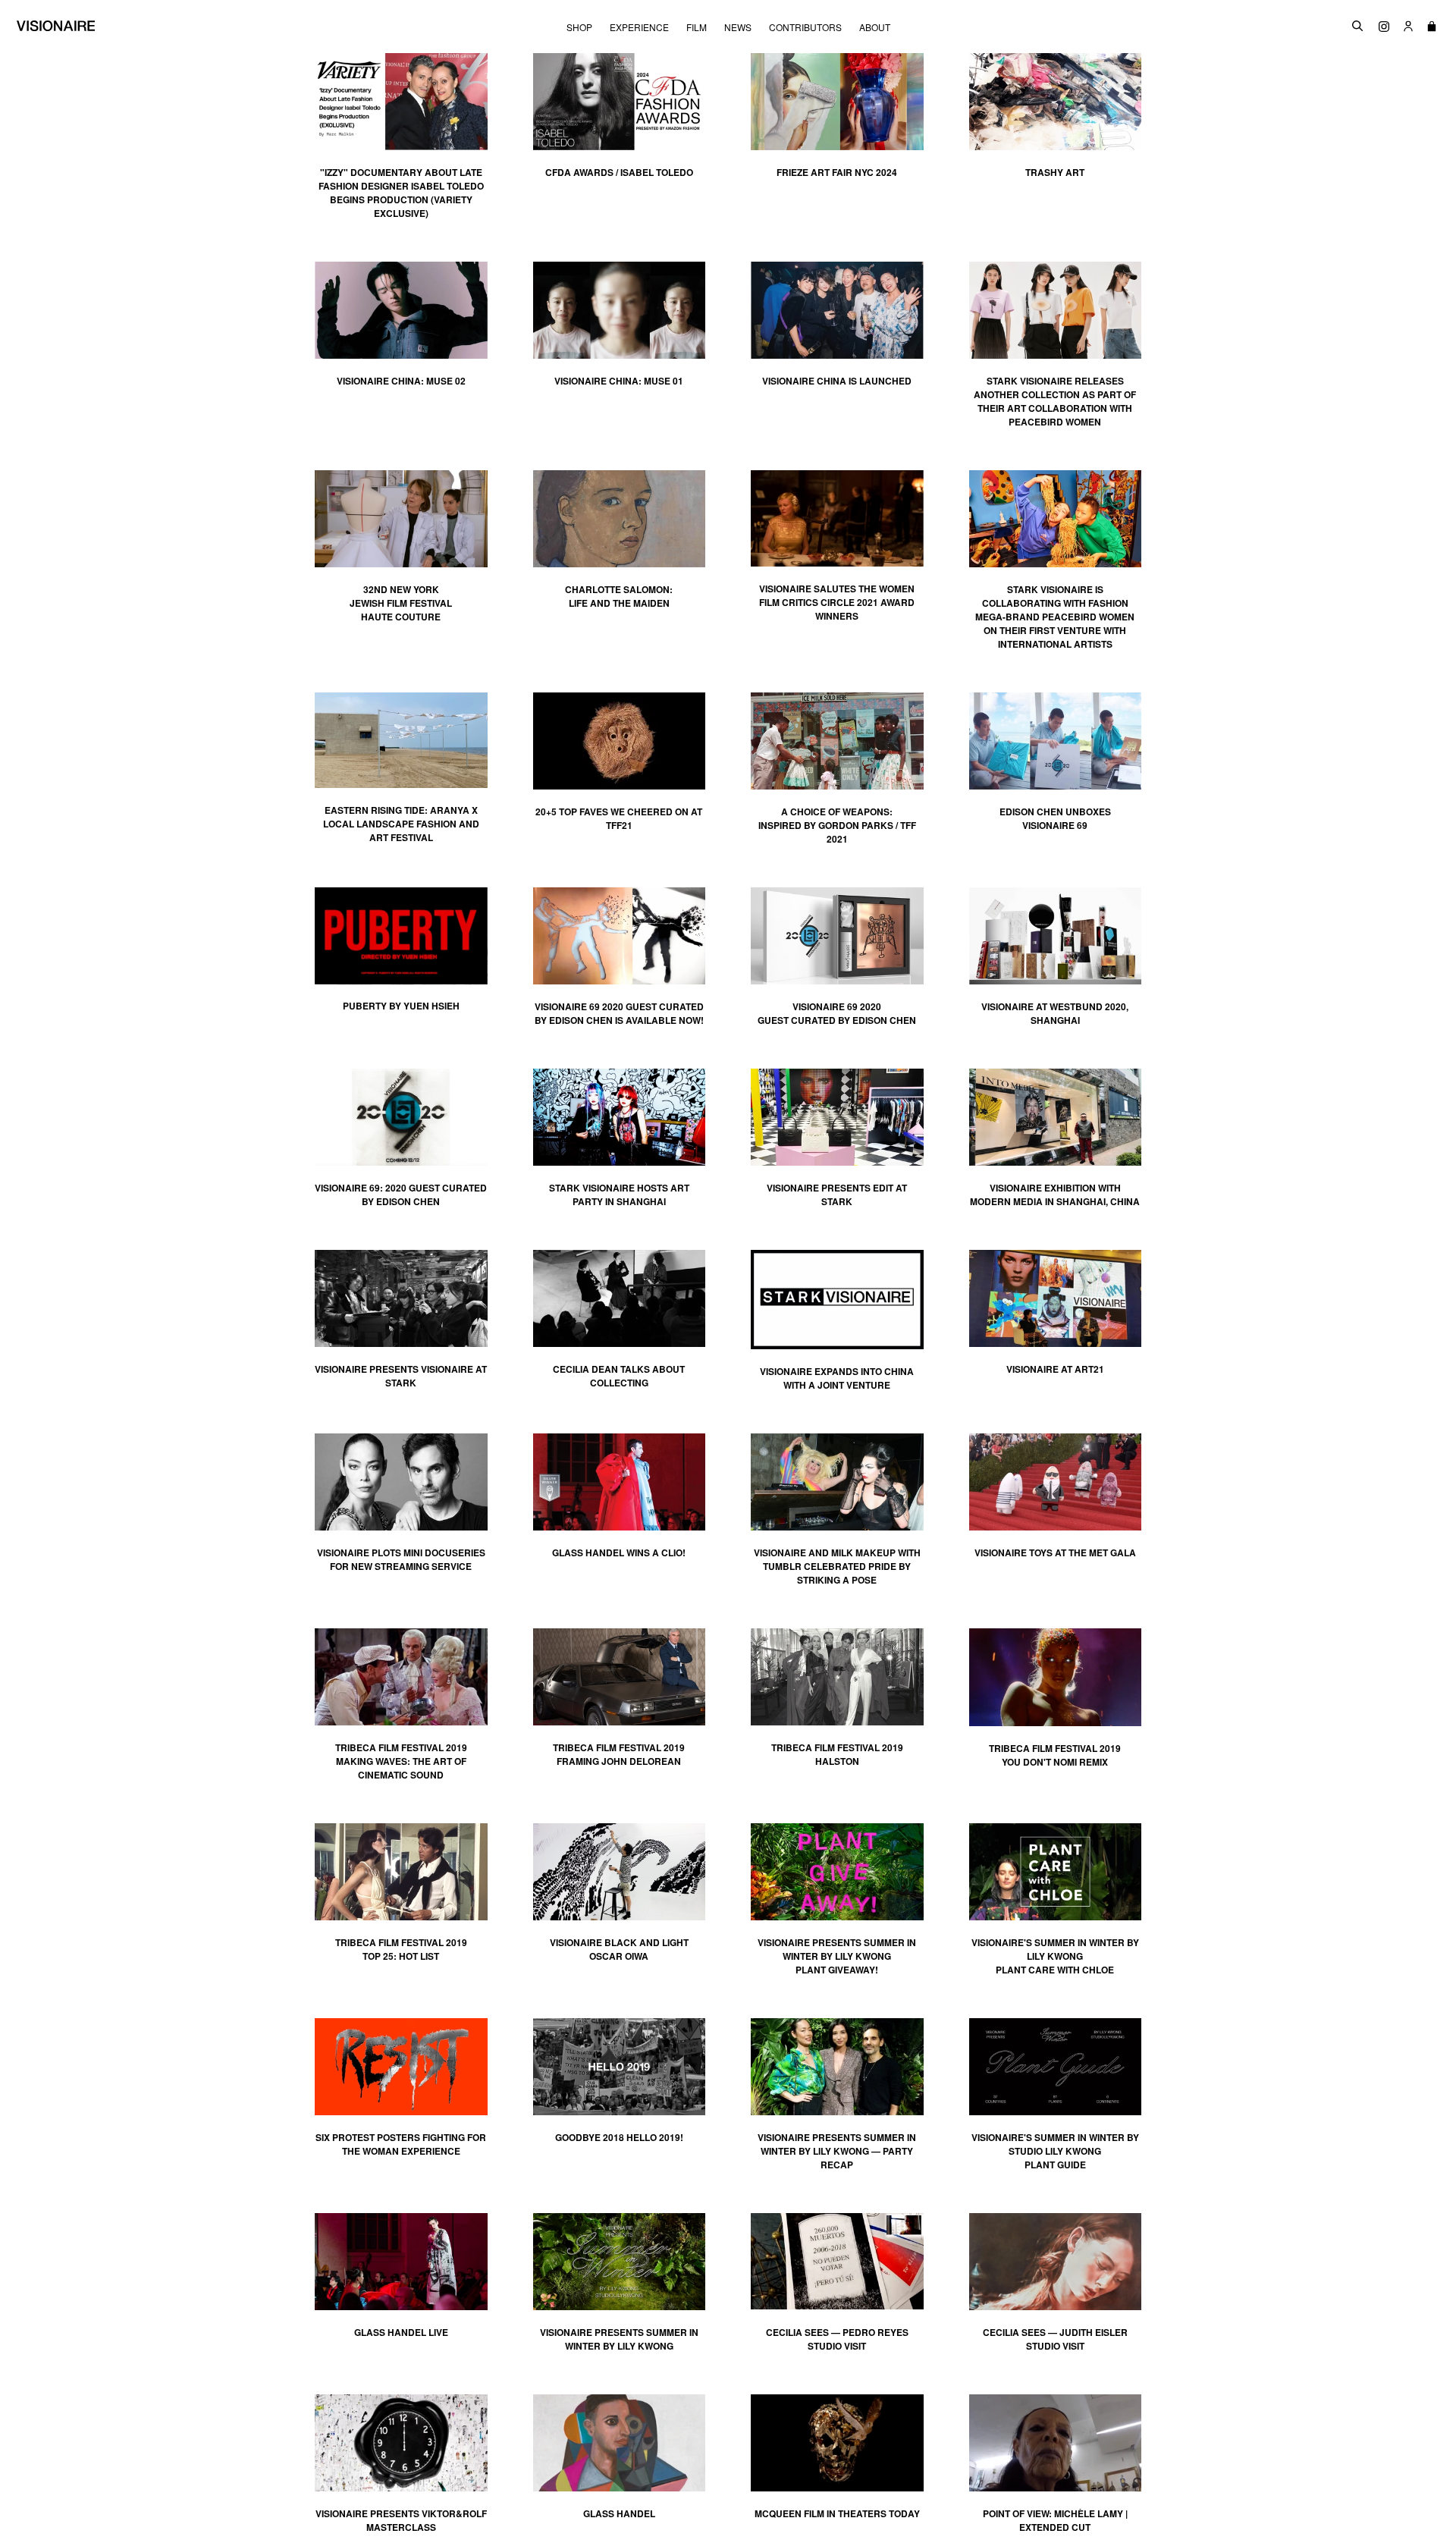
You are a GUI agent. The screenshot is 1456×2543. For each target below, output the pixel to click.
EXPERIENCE (639, 27)
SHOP (579, 27)
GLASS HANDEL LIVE (401, 2332)
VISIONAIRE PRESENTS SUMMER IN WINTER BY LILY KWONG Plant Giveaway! (837, 1956)
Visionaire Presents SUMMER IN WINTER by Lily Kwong (619, 2339)
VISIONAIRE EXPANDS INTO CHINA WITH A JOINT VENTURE (837, 1378)
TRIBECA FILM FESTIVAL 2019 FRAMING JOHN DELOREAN (619, 1754)
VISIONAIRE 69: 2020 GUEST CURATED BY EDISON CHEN (401, 1195)
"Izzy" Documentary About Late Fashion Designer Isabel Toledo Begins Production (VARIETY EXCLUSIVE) (401, 193)
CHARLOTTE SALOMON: (619, 596)
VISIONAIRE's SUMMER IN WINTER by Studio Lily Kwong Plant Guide (1055, 2151)
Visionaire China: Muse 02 (401, 381)
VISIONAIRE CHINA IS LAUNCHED (837, 381)
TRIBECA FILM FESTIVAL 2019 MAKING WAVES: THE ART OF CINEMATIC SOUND (401, 1761)
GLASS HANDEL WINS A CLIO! (619, 1552)
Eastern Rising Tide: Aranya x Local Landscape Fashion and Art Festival (401, 824)
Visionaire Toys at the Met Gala (1055, 1552)
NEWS (738, 27)
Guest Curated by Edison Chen (837, 1020)
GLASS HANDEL (619, 2513)
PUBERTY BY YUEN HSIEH (401, 1006)
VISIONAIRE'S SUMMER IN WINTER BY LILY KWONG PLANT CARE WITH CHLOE (1055, 1956)
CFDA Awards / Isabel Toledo (619, 172)
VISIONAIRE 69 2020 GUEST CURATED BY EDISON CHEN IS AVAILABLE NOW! (619, 1013)
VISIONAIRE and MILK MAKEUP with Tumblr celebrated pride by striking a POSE (837, 1566)
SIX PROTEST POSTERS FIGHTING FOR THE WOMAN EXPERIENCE (401, 2144)
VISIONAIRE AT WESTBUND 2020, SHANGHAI (1055, 1013)
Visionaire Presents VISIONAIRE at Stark (401, 1376)
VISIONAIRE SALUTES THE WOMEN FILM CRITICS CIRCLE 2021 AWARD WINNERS (837, 602)
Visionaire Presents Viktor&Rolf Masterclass (401, 2520)
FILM (697, 27)
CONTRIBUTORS (805, 27)
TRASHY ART (1055, 172)
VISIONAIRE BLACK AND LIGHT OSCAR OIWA (619, 1949)
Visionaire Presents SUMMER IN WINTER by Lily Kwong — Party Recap (837, 2151)
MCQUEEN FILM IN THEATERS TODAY (837, 2513)
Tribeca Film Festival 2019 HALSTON (837, 1754)
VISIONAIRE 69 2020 (837, 1006)
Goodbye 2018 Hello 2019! (619, 2137)
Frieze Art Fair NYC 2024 (837, 172)
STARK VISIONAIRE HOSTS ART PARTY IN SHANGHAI (619, 1195)
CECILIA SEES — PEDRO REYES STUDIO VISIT (837, 2339)
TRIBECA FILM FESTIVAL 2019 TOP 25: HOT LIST (401, 1949)
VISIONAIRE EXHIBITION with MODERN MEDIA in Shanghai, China (1055, 1195)
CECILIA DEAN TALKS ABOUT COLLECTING (619, 1376)
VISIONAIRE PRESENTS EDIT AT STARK (837, 1195)
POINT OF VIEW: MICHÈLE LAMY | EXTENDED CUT (1055, 2520)
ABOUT (875, 27)
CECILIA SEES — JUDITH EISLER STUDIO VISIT (1055, 2339)
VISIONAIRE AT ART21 (1055, 1369)
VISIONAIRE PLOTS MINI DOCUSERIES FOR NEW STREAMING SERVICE (401, 1559)
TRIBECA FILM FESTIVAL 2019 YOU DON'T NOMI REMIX (1055, 1755)
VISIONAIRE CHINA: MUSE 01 (619, 381)
